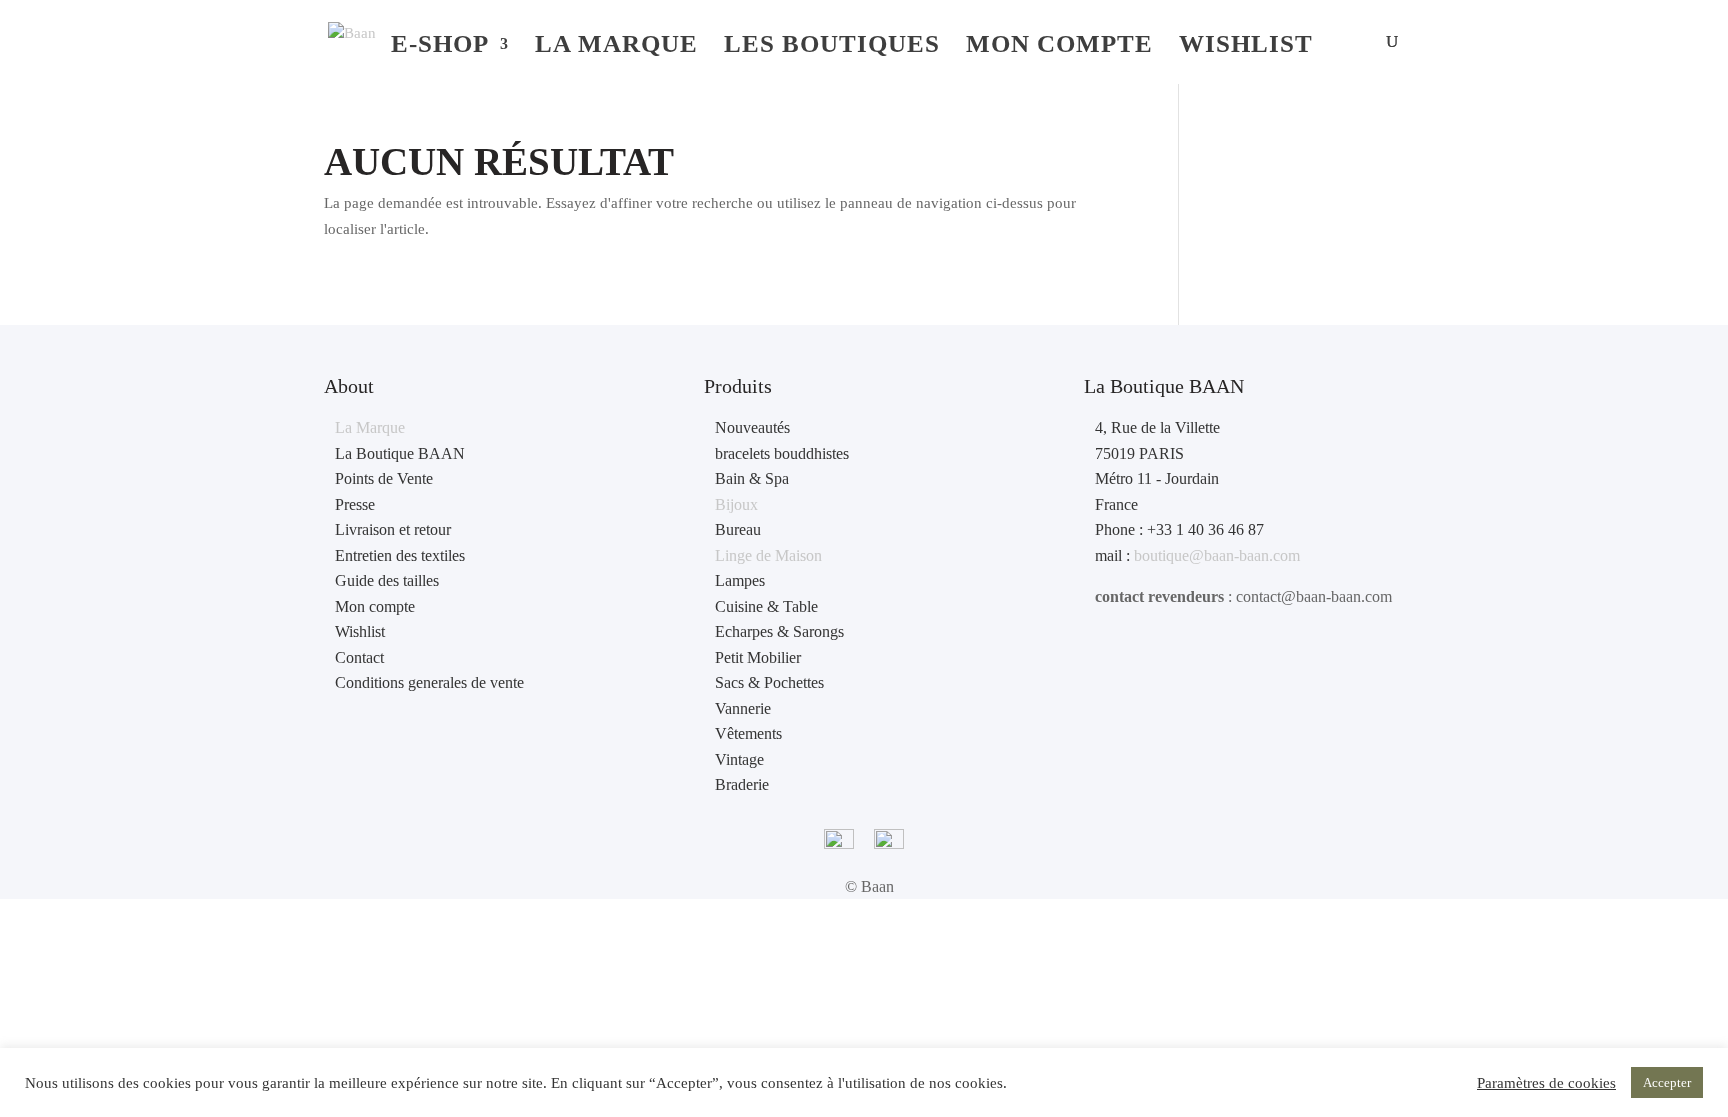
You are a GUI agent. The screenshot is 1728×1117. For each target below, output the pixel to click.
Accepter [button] (1667, 1082)
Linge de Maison (768, 555)
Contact (359, 657)
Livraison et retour (393, 529)
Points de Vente (384, 478)
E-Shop (440, 47)
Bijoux (736, 504)
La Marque (370, 427)
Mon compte (1059, 47)
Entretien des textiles (400, 555)
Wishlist (1246, 47)
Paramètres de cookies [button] (1546, 1083)
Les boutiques (832, 47)
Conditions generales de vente (429, 682)
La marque (616, 47)
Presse (355, 504)
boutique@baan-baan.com (1217, 555)
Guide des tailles (387, 580)
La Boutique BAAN (400, 453)
